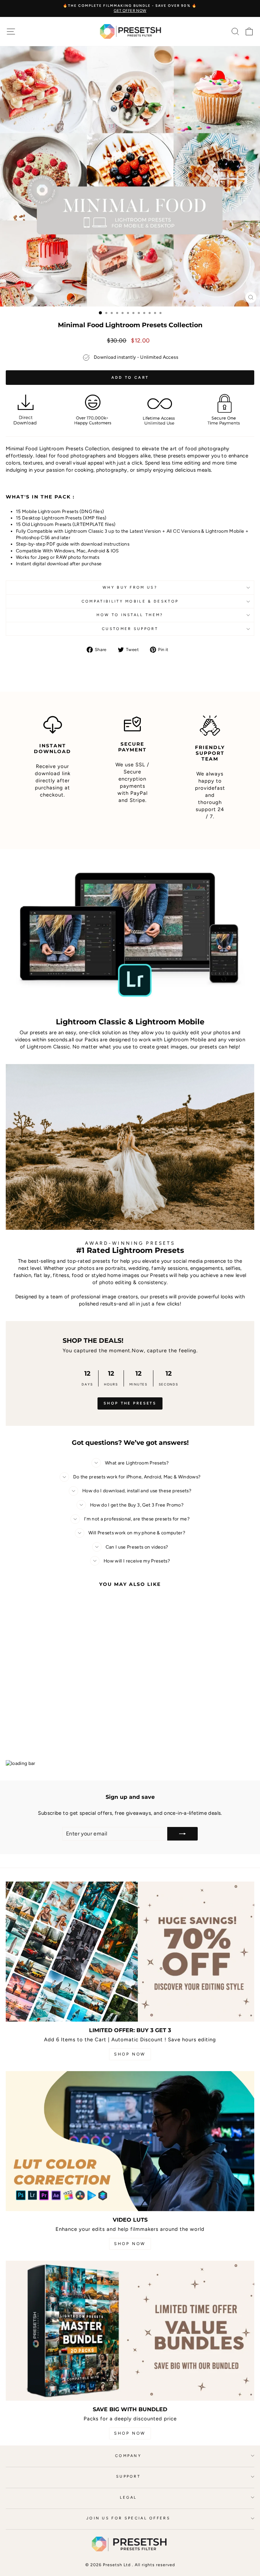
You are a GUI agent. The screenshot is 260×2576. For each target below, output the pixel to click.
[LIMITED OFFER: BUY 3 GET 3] (130, 1952)
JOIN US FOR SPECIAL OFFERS (128, 2518)
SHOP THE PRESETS (130, 1403)
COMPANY (128, 2456)
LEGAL (128, 2498)
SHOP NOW (130, 2054)
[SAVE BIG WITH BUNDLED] (130, 2331)
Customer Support (130, 629)
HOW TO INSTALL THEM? (130, 615)
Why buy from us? (130, 587)
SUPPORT (128, 2476)
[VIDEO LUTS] (130, 2141)
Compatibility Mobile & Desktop (130, 601)
